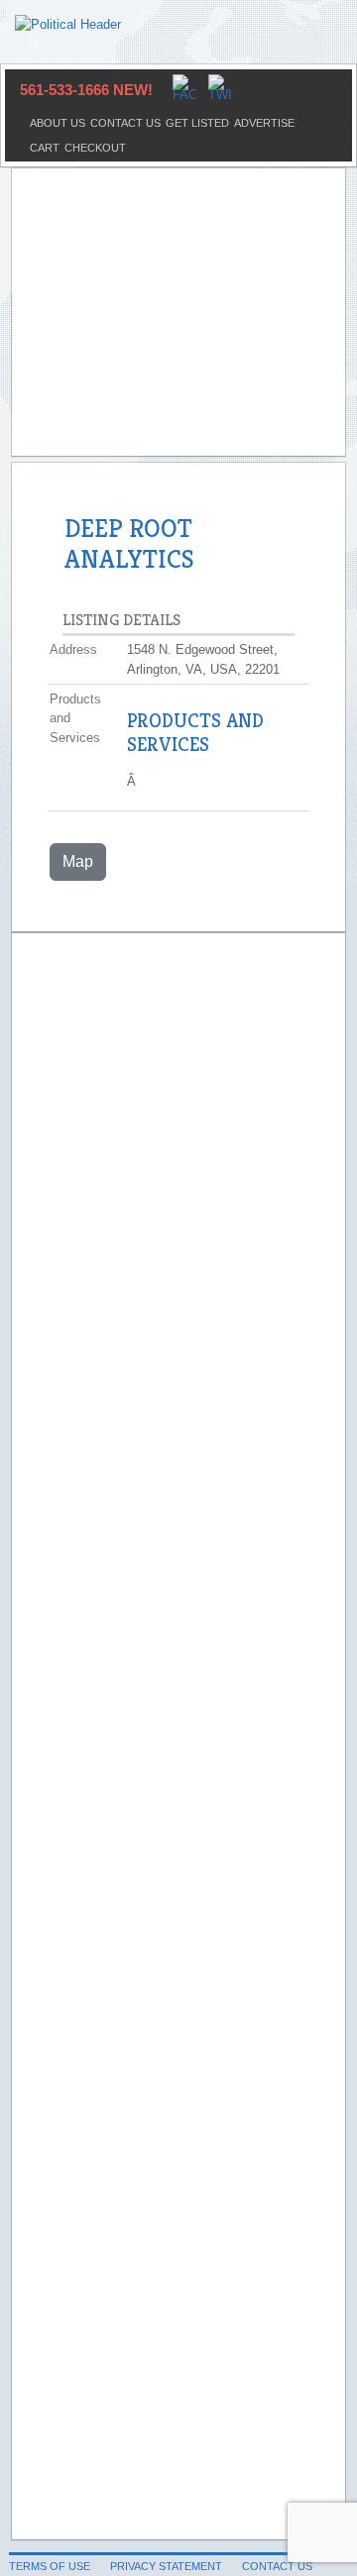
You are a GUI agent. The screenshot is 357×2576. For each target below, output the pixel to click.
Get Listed (197, 123)
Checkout (95, 148)
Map (78, 861)
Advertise (264, 123)
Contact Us (125, 123)
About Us (58, 123)
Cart (45, 148)
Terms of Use (50, 2566)
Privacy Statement (166, 2566)
